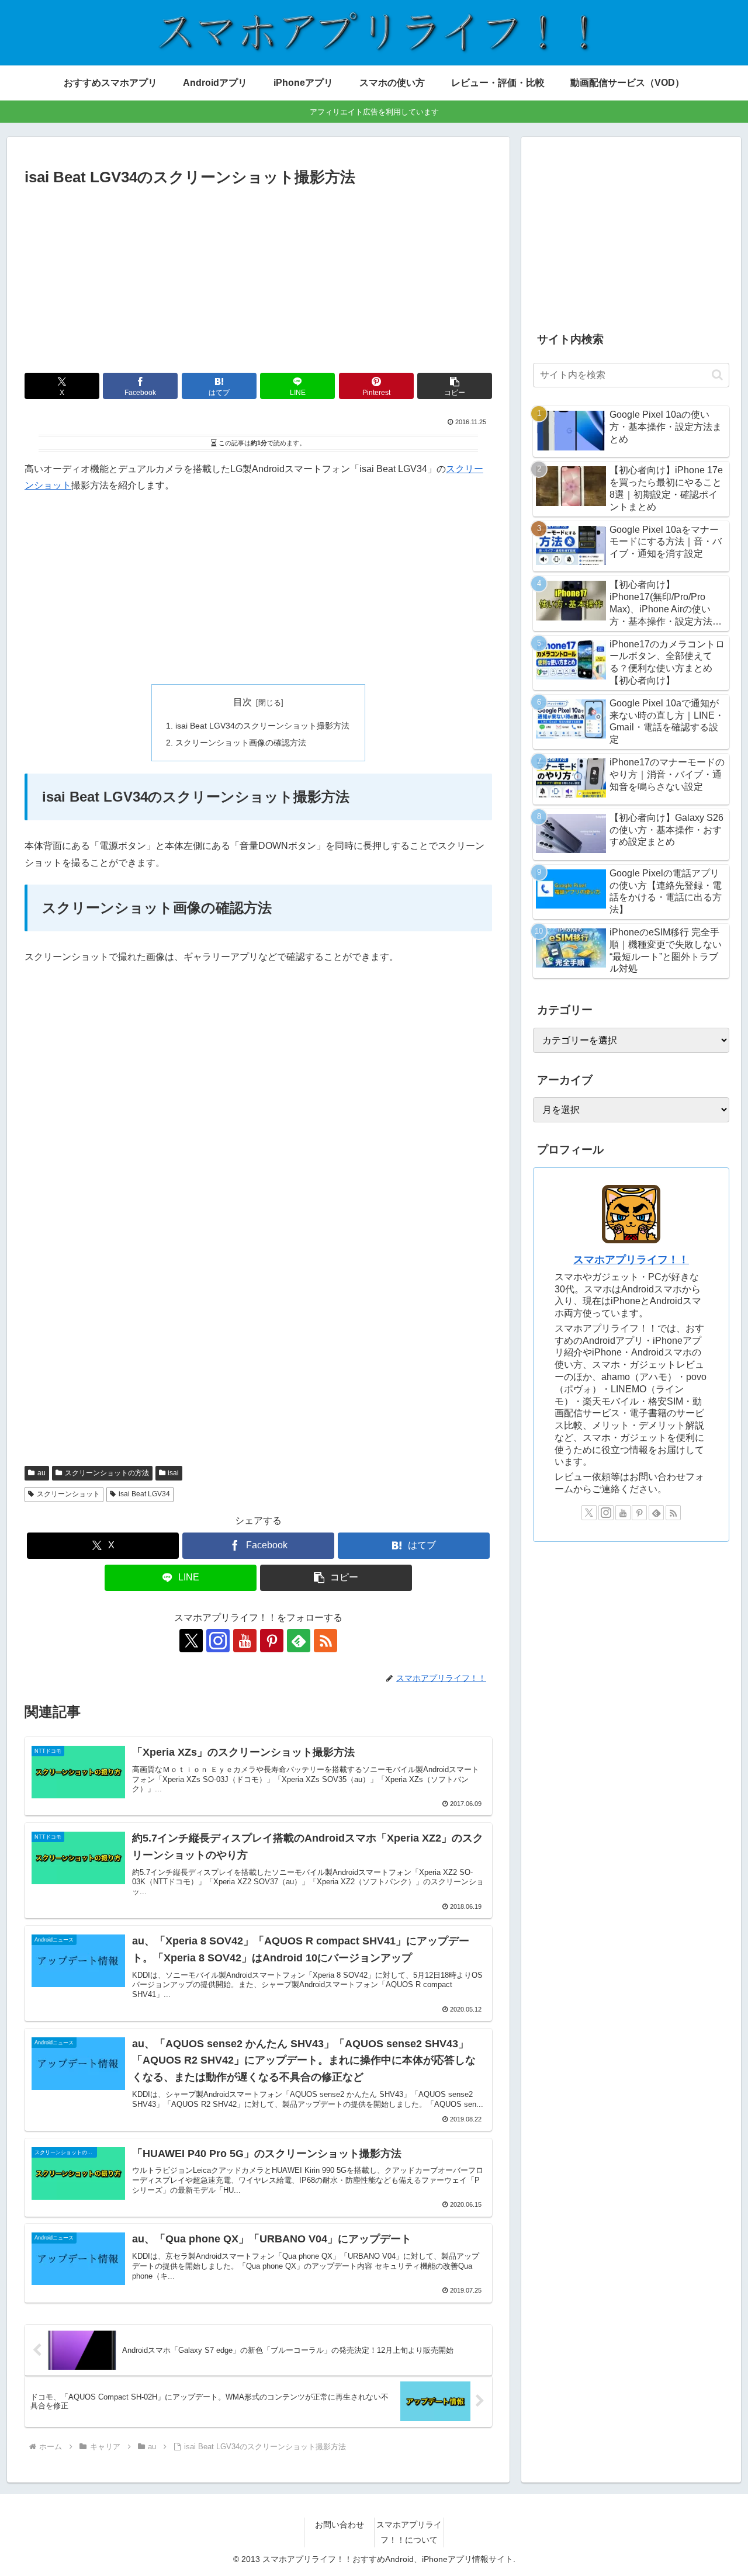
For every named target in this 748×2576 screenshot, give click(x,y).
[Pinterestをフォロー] (272, 1641)
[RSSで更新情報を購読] (325, 1641)
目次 (243, 702)
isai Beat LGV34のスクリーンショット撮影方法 (262, 726)
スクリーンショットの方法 (107, 1473)
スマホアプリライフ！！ (631, 1260)
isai (173, 1473)
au (41, 1473)
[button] (455, 386)
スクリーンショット (68, 1494)
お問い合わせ (340, 2525)
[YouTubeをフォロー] (245, 1641)
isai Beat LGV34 (144, 1494)
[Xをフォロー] (191, 1641)
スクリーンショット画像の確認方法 (241, 743)
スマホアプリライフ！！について (409, 2532)
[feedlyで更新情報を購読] (299, 1641)
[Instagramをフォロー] (218, 1641)
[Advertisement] (258, 278)
